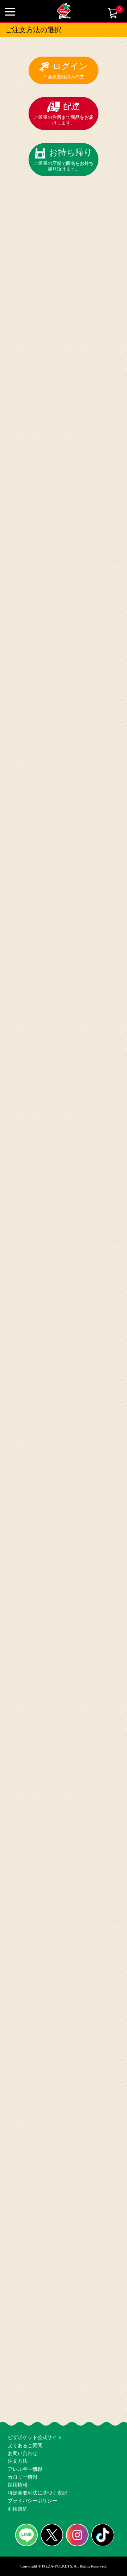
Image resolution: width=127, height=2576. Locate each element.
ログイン (66, 70)
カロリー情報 (22, 2461)
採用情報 (17, 2473)
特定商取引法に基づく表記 (35, 2484)
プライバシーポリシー (31, 2496)
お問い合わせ (22, 2427)
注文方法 (17, 2438)
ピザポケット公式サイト (33, 2404)
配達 (64, 111)
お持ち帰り (64, 151)
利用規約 (17, 2507)
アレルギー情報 (24, 2450)
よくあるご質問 (24, 2415)
